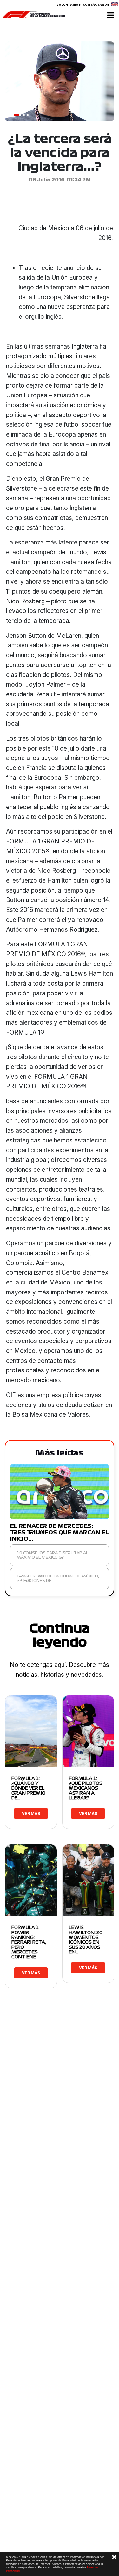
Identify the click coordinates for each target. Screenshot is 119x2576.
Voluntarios (69, 5)
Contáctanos (96, 5)
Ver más (31, 1814)
